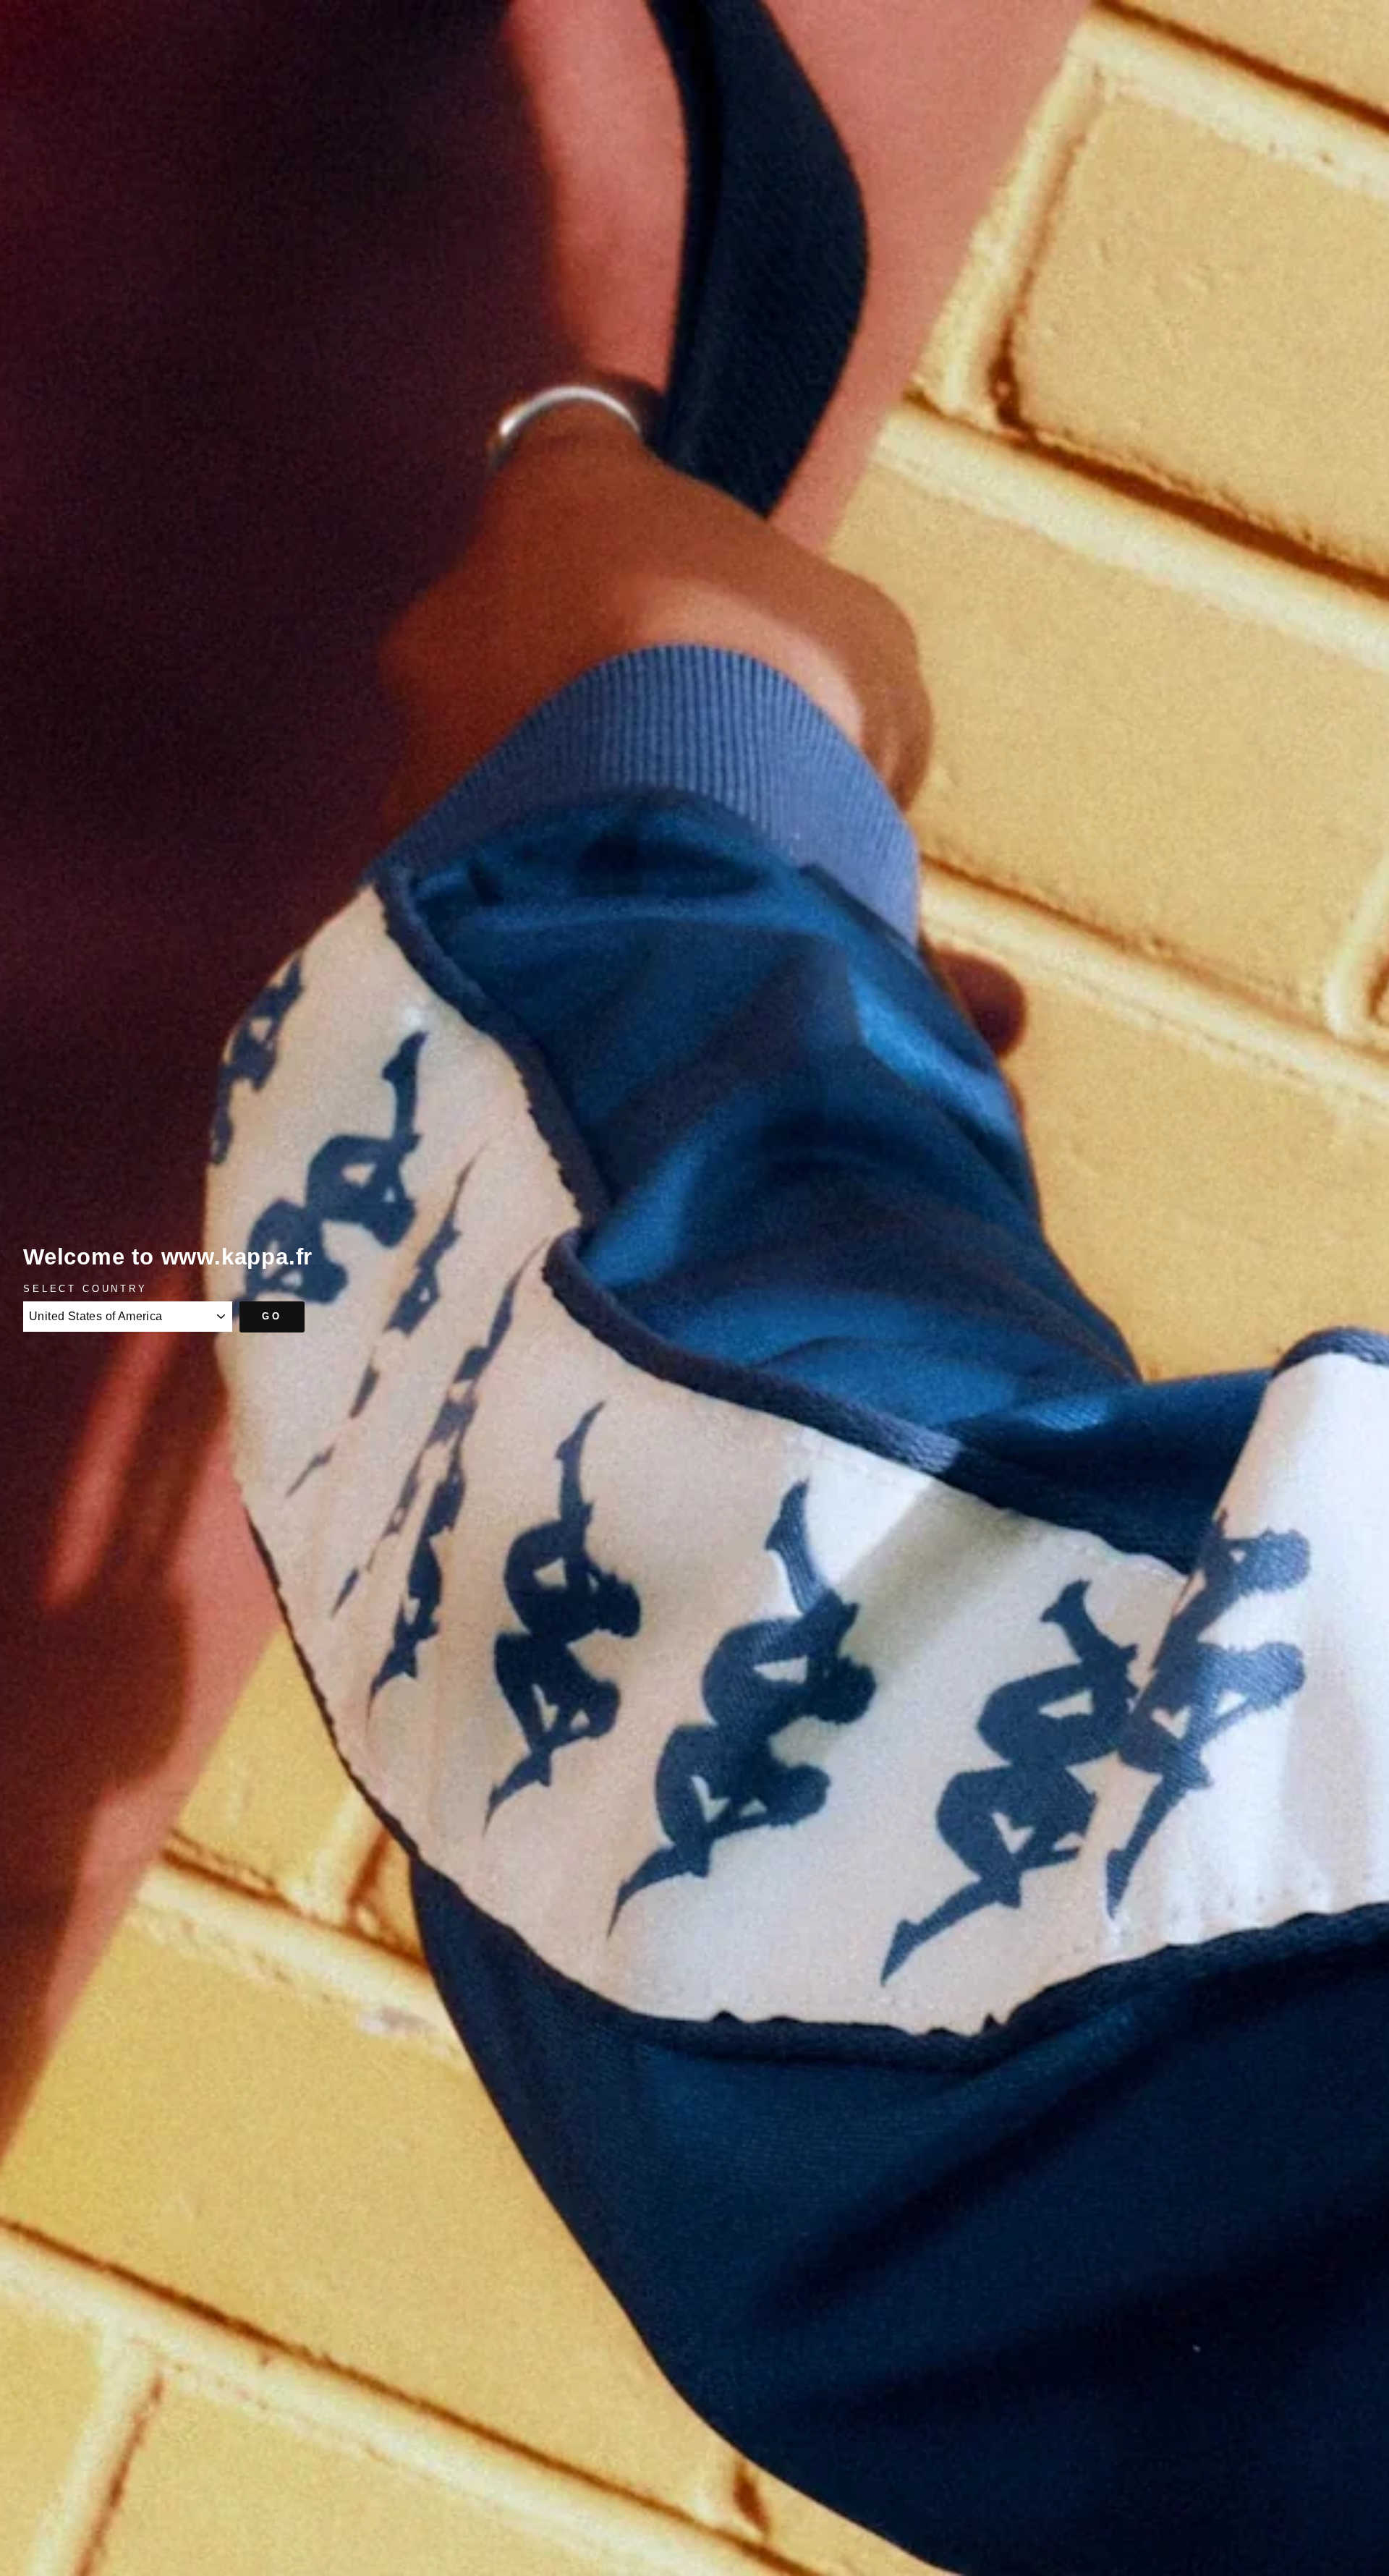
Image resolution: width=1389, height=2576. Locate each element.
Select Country (85, 1289)
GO (272, 1316)
